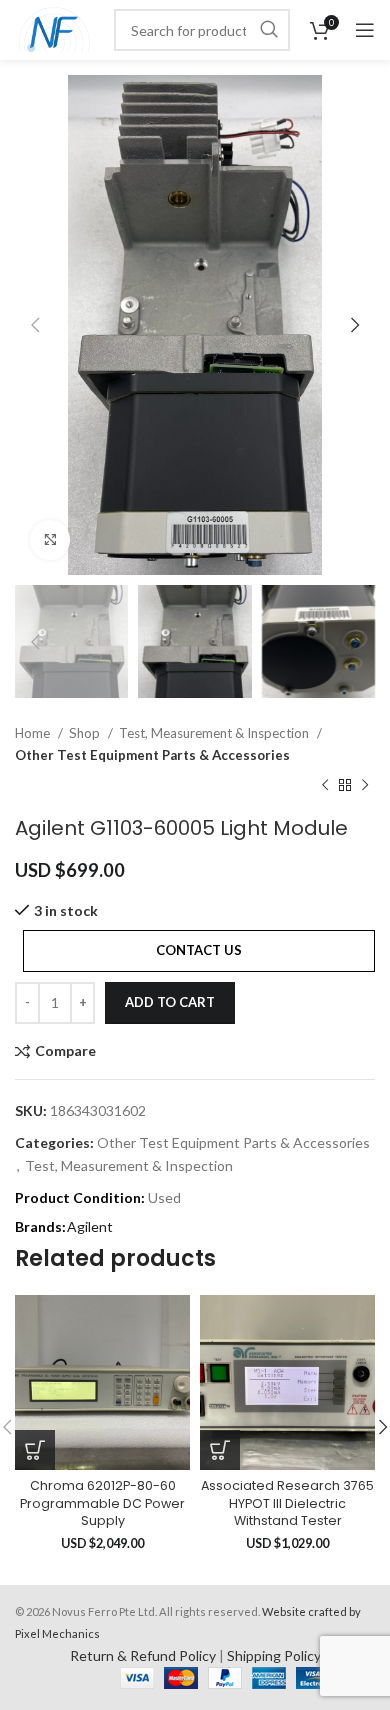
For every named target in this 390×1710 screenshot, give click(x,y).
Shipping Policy (274, 1655)
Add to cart (170, 1002)
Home (34, 733)
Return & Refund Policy (143, 1655)
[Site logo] (54, 28)
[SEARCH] (269, 30)
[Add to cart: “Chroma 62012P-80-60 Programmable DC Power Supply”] (35, 1450)
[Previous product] (325, 786)
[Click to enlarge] (50, 540)
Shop (86, 733)
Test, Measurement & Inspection (215, 733)
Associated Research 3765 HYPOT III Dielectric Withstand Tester (287, 1503)
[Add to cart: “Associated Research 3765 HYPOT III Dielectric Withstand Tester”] (220, 1450)
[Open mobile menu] (365, 30)
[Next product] (365, 786)
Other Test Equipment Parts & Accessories (152, 755)
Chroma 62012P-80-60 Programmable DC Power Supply (102, 1503)
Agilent (90, 1226)
